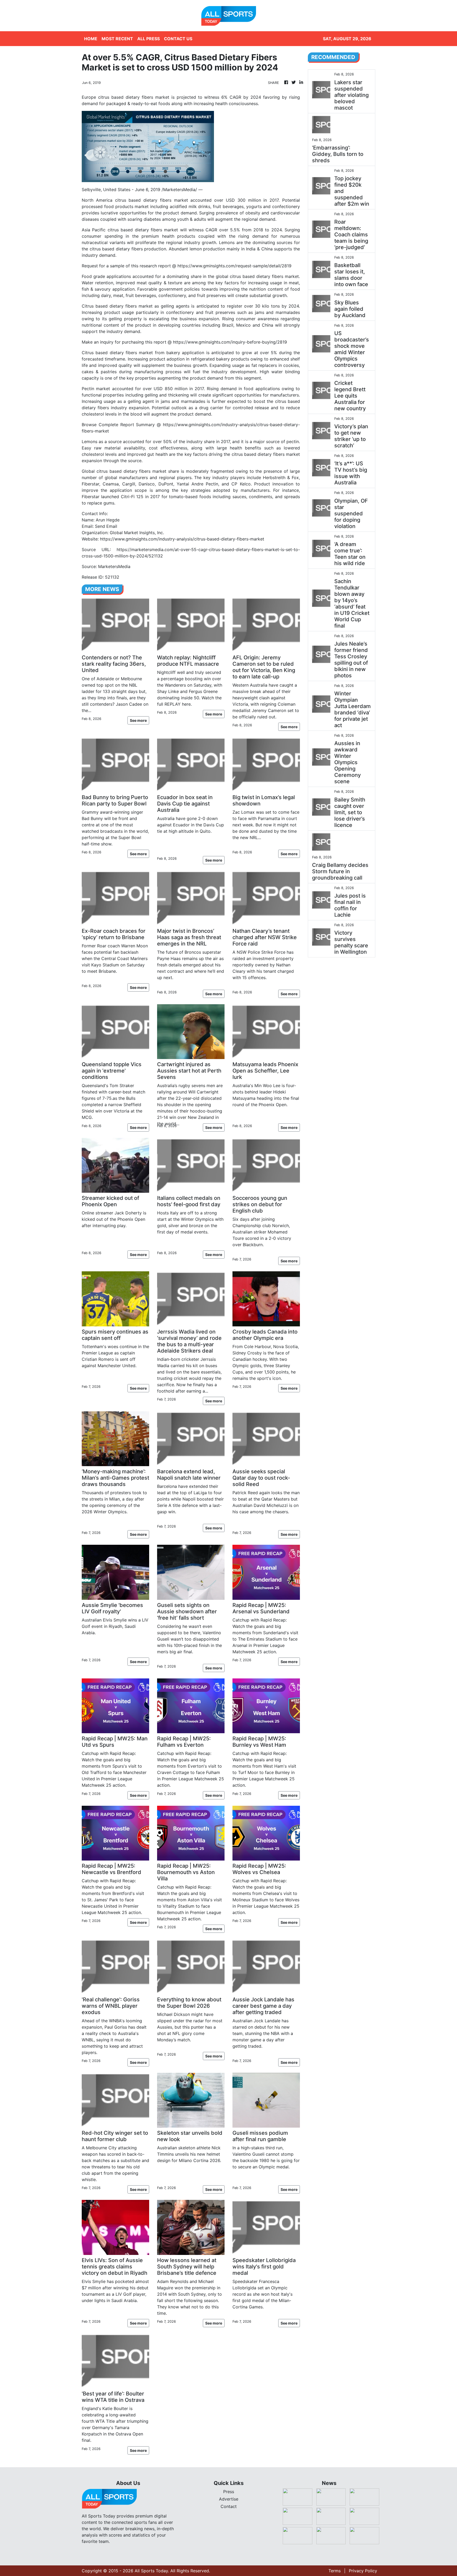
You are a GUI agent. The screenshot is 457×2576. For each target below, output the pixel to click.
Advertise (229, 2499)
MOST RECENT (117, 39)
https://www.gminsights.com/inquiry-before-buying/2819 (230, 342)
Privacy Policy (363, 2571)
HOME (91, 39)
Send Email (106, 526)
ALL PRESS (148, 39)
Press (229, 2492)
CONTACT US (178, 39)
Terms (335, 2571)
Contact (229, 2506)
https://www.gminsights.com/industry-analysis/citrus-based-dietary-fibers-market (182, 539)
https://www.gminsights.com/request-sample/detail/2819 (234, 266)
